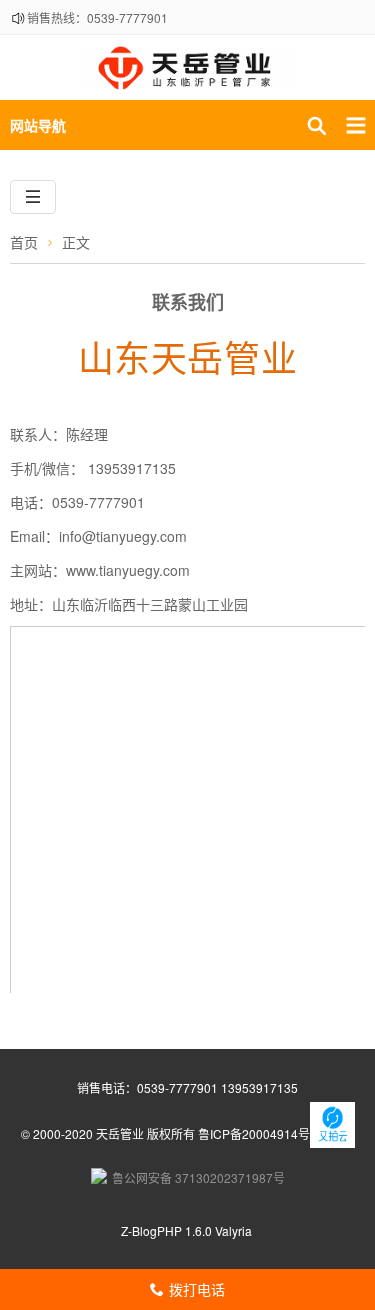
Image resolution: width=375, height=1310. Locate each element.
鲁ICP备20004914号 (254, 1133)
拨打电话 (187, 1289)
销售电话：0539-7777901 (147, 1087)
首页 (24, 242)
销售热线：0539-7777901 (97, 17)
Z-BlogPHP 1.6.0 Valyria (186, 1230)
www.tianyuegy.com (128, 570)
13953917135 (258, 1087)
